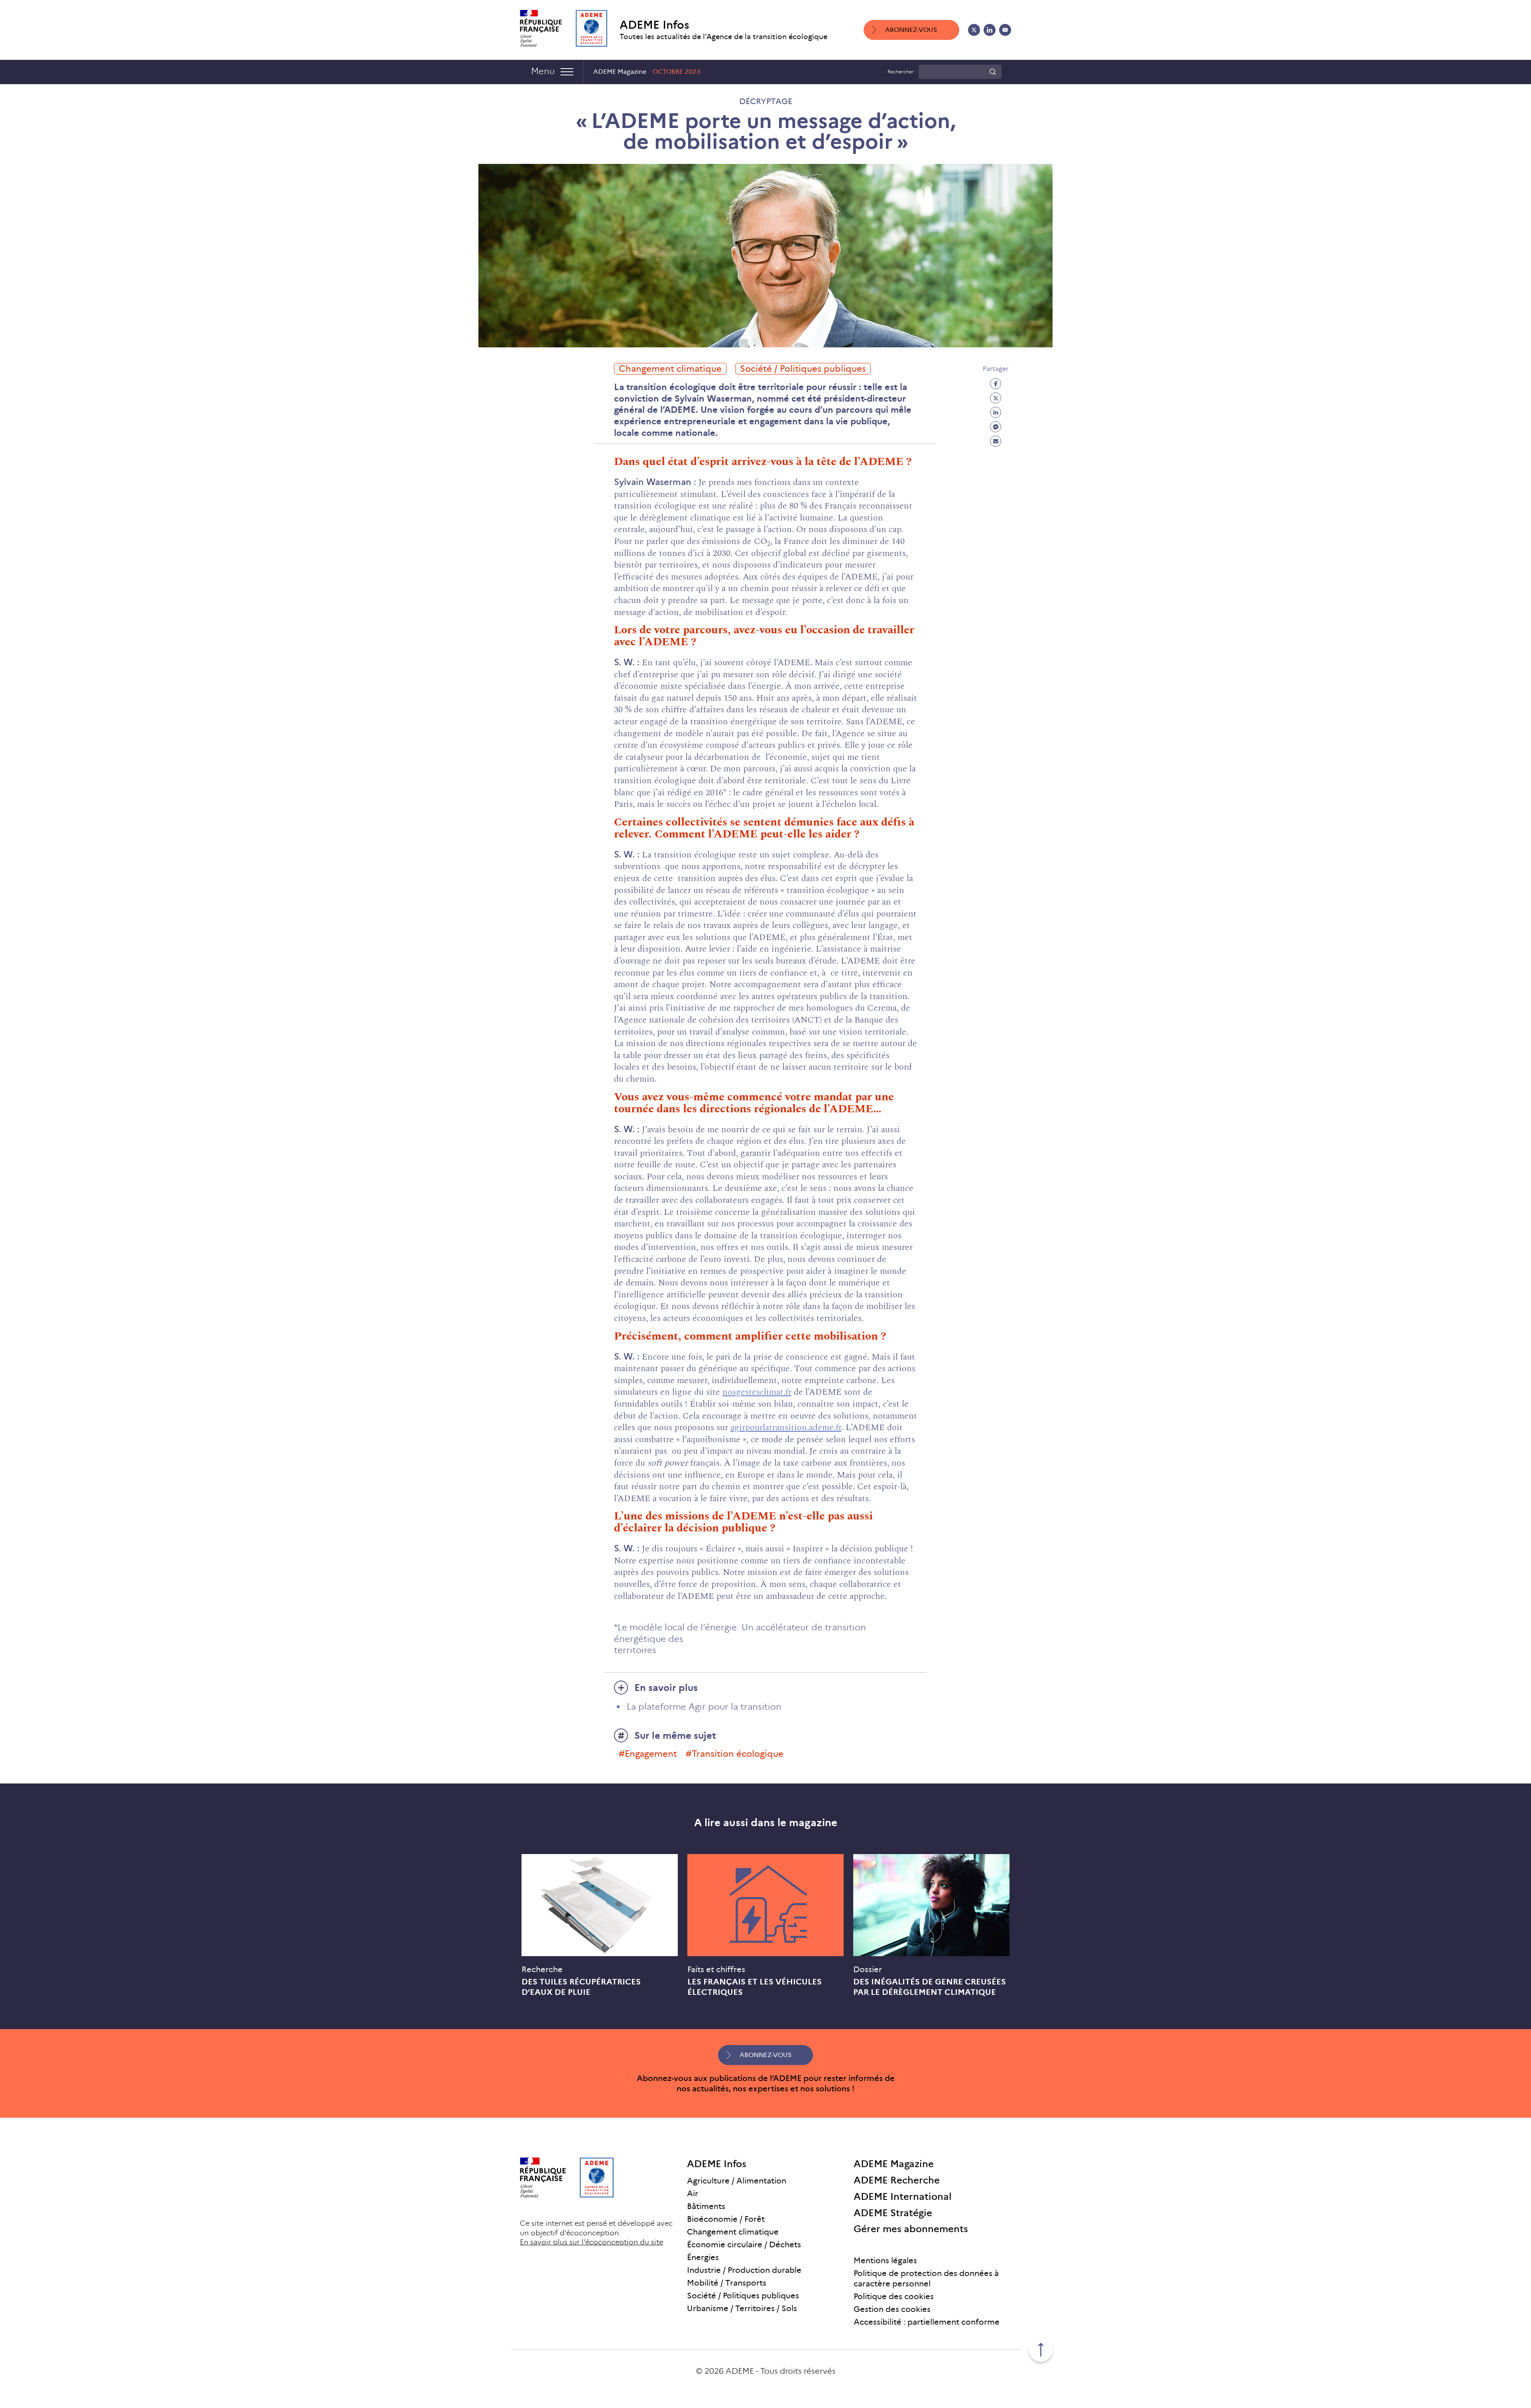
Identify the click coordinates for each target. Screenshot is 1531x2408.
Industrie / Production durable (744, 2270)
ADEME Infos (654, 25)
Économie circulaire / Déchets (744, 2244)
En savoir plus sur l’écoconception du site (591, 2242)
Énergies (703, 2257)
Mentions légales (885, 2260)
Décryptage (766, 101)
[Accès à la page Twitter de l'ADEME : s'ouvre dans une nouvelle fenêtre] (974, 30)
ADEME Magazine (894, 2164)
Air (693, 2193)
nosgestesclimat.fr (757, 1392)
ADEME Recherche (897, 2180)
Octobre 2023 (677, 72)
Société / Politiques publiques (803, 369)
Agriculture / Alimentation (737, 2181)
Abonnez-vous (911, 30)
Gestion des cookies (892, 2309)
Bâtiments (706, 2206)
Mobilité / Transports (727, 2283)
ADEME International (903, 2196)
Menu (543, 71)
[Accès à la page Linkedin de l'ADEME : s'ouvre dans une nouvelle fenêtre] (990, 30)
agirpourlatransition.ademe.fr (786, 1428)
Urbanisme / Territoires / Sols (742, 2308)
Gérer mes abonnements (911, 2229)
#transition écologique (735, 1754)
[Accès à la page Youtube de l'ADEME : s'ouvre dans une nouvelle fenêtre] (1005, 30)
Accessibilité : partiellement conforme (927, 2322)
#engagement (648, 1754)
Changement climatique (670, 369)
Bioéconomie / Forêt (726, 2219)
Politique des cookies (894, 2296)
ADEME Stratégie (893, 2213)
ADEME (740, 2371)
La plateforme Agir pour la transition (704, 1707)
